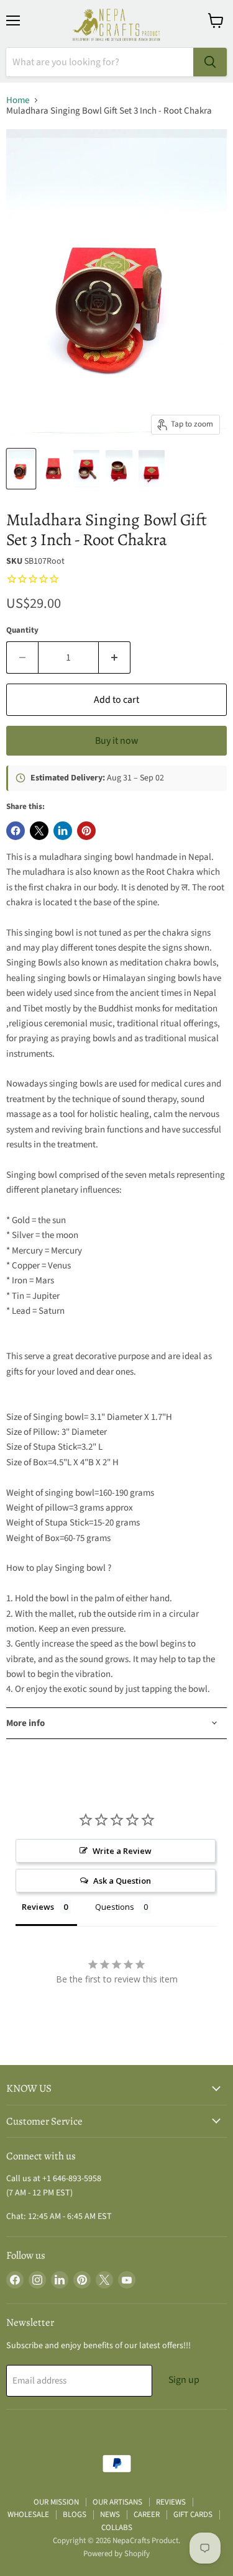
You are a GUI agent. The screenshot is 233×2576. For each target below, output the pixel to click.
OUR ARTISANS (117, 2502)
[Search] (210, 62)
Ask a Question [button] (122, 1881)
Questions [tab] (115, 1907)
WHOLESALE (28, 2515)
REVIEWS (171, 2502)
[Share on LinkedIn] (63, 831)
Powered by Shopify (116, 2554)
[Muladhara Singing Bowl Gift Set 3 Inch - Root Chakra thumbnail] (21, 469)
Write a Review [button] (122, 1851)
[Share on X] (39, 831)
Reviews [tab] (38, 1907)
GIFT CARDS (193, 2515)
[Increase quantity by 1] (115, 658)
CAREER (147, 2515)
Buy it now (116, 741)
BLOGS (75, 2515)
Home (18, 100)
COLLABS (117, 2528)
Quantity (22, 630)
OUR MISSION (56, 2502)
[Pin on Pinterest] (86, 831)
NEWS (110, 2515)
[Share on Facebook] (16, 831)
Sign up (184, 2380)
